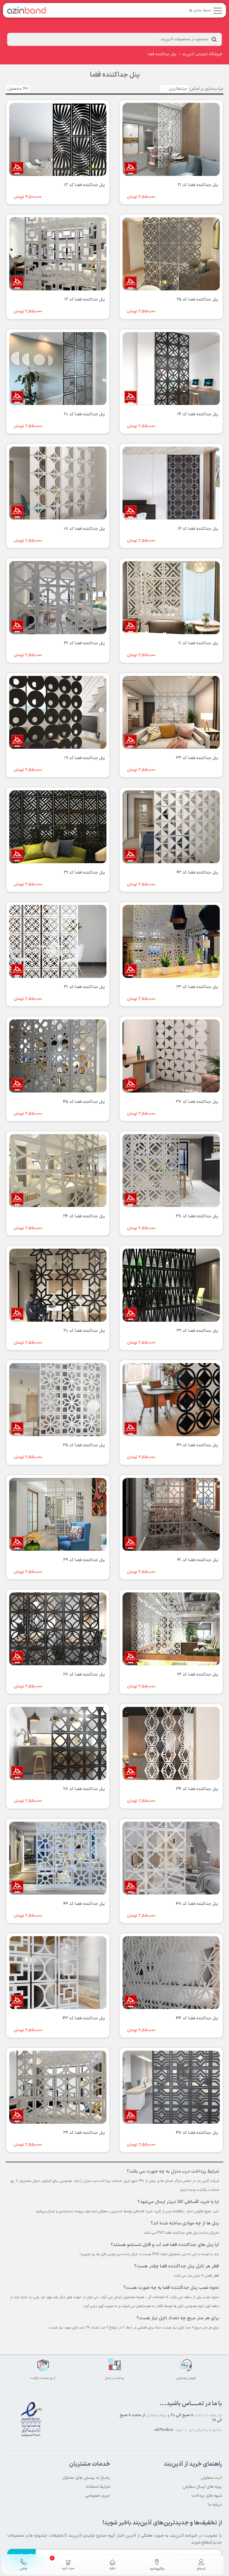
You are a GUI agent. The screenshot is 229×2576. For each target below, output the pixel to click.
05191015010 (164, 2430)
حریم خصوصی (98, 2496)
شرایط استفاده (98, 2487)
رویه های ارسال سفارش (202, 2487)
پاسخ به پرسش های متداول (86, 2478)
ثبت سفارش (211, 2478)
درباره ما (215, 2505)
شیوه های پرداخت (206, 2496)
